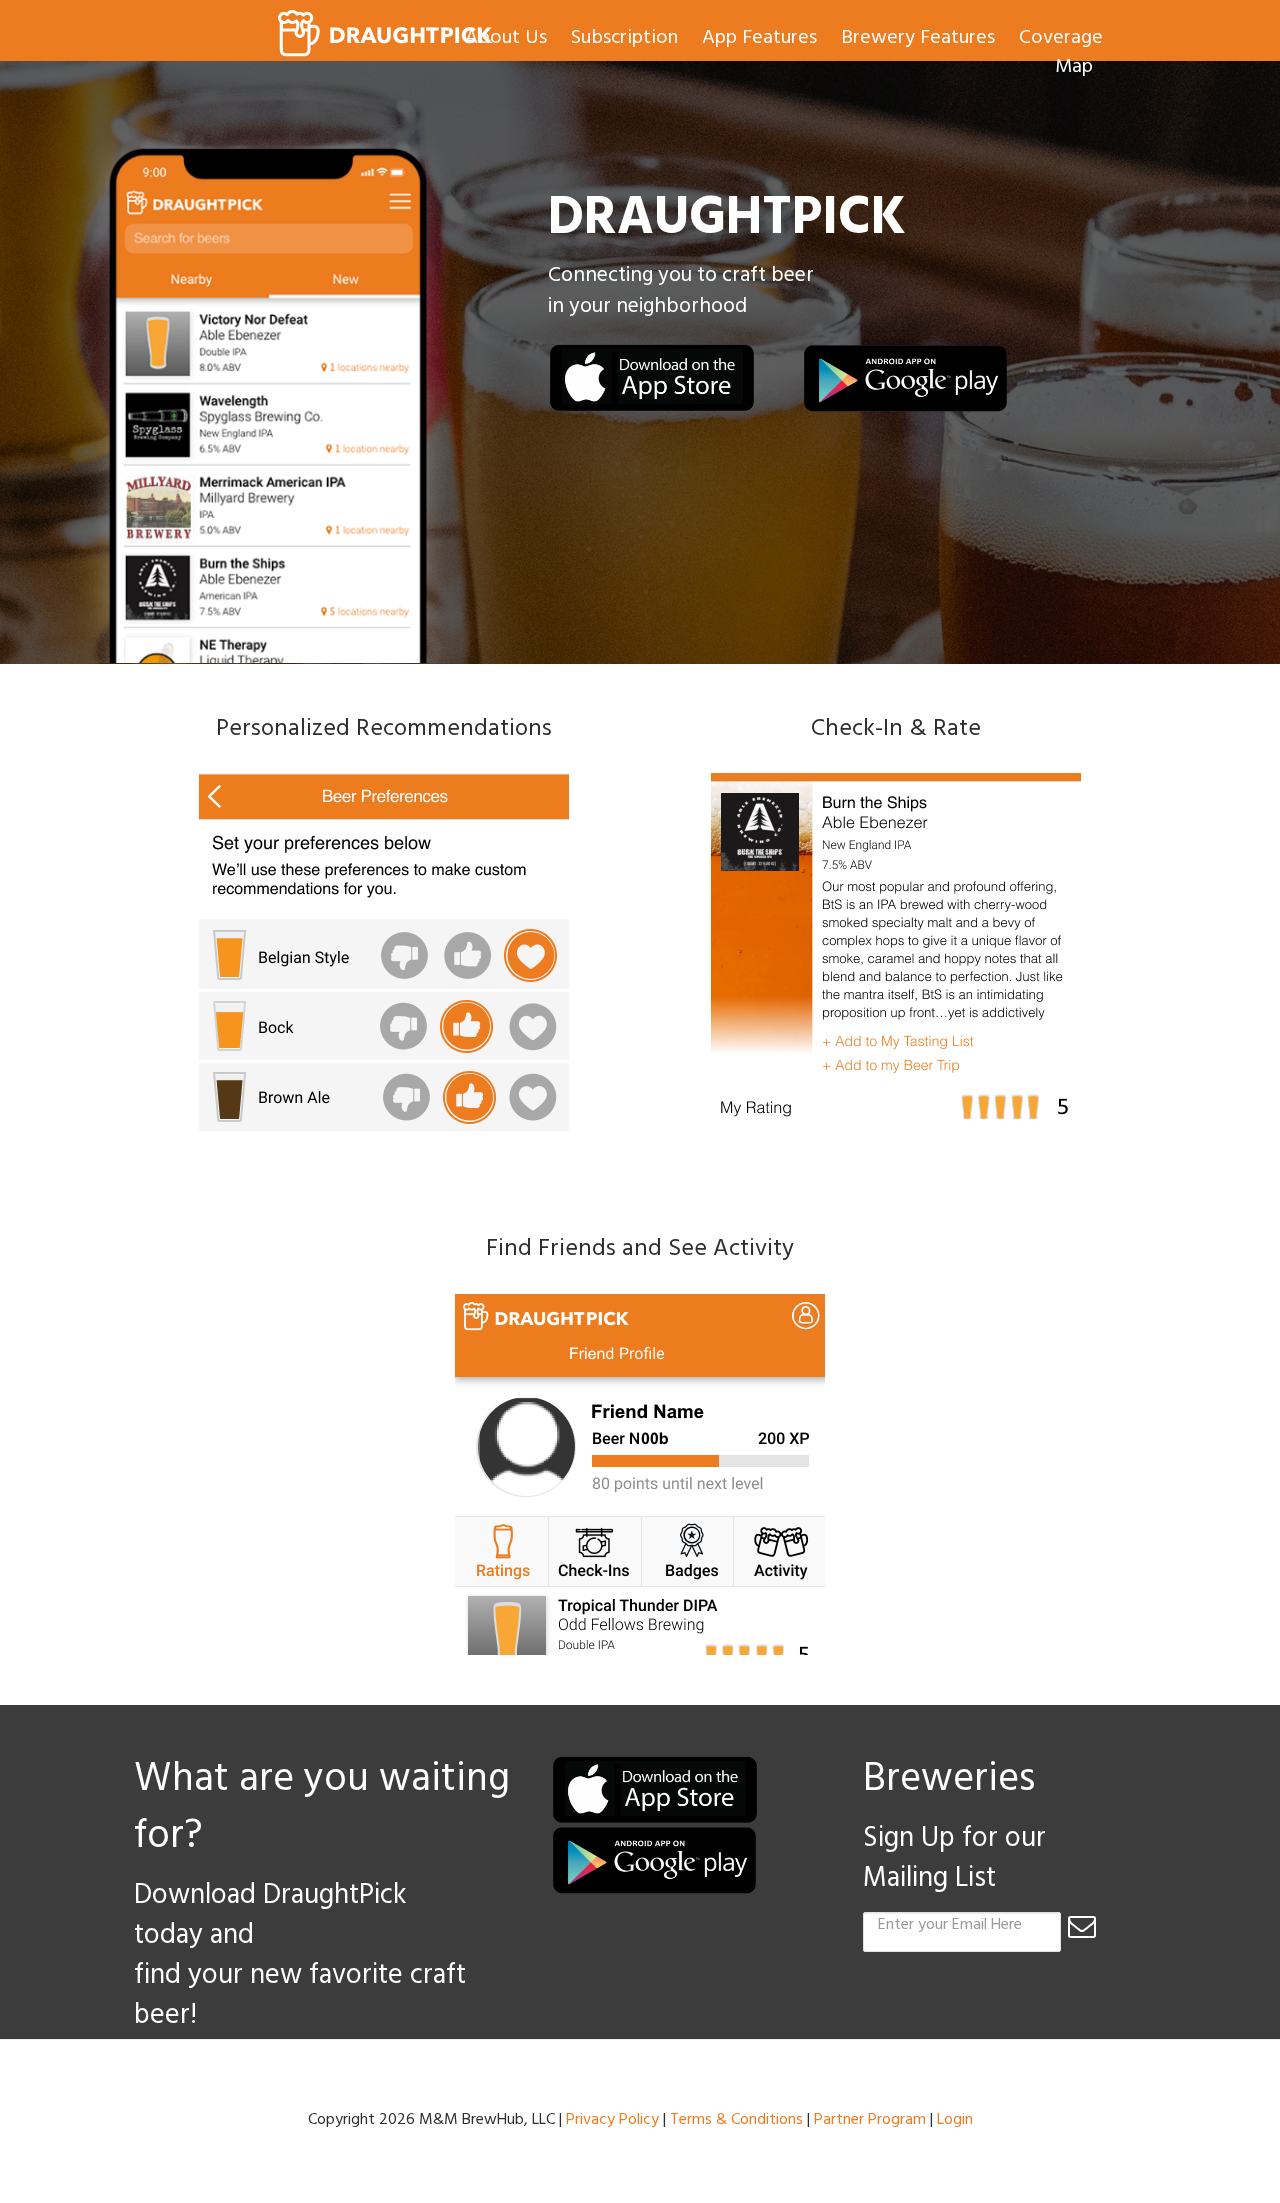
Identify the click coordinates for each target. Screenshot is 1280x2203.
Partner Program (870, 2121)
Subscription (624, 39)
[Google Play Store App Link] (905, 379)
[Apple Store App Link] (652, 379)
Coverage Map (1061, 54)
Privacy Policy (612, 2121)
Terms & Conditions (736, 2121)
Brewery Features (918, 39)
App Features (759, 39)
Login (955, 2121)
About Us (506, 39)
